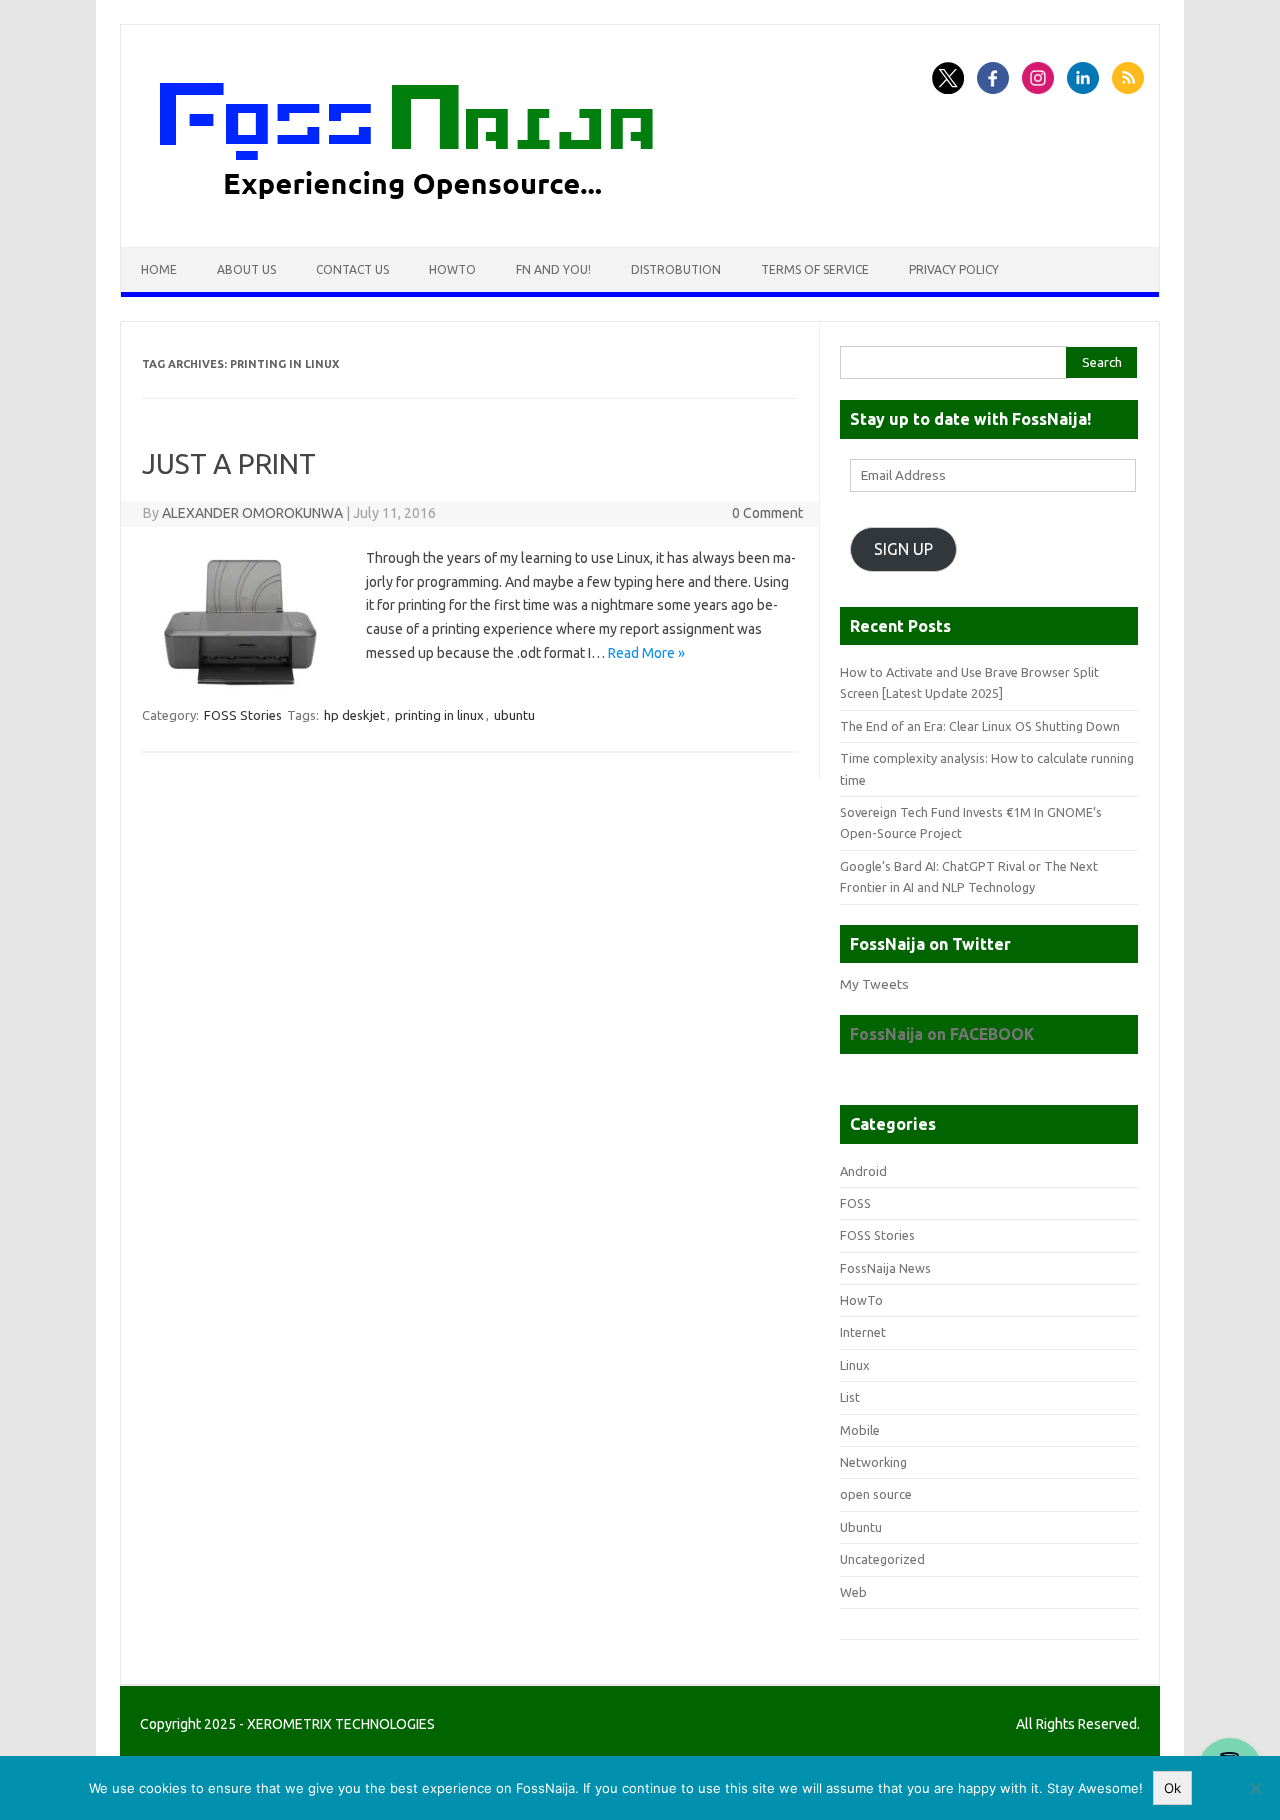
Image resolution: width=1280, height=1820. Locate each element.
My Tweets (874, 984)
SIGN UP (903, 549)
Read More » (646, 653)
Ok (1172, 1788)
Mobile (860, 1430)
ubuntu (514, 715)
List (850, 1397)
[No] (1255, 1788)
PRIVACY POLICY (954, 269)
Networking (873, 1462)
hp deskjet (354, 715)
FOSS (855, 1203)
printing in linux (439, 715)
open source (876, 1494)
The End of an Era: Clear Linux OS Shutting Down (980, 726)
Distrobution (676, 269)
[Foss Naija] (444, 213)
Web (853, 1592)
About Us (246, 269)
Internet (863, 1332)
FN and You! (553, 269)
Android (863, 1171)
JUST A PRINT (229, 463)
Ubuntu (861, 1527)
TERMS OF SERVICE (815, 269)
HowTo (452, 269)
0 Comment (767, 513)
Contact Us (352, 269)
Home (159, 269)
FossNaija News (885, 1268)
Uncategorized (882, 1559)
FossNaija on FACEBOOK (942, 1034)
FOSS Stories (243, 715)
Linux (855, 1365)
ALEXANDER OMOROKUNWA (252, 513)
